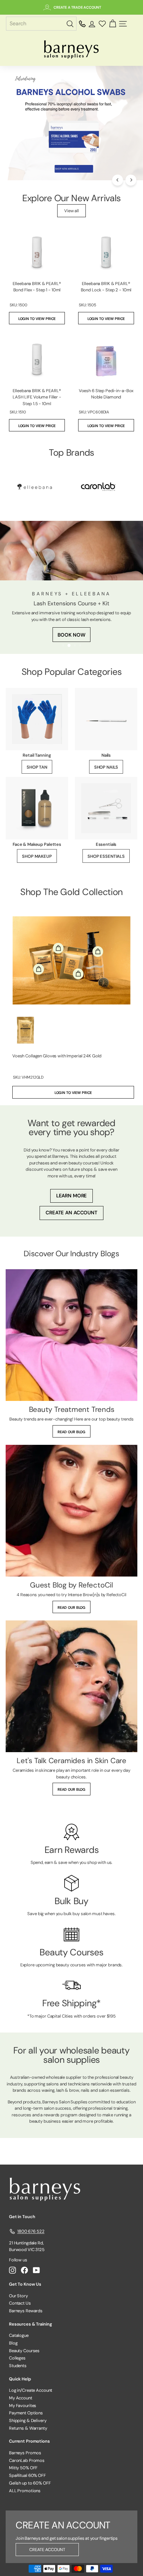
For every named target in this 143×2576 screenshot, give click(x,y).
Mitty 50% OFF (23, 2468)
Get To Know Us (25, 2284)
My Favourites (23, 2406)
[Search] (71, 24)
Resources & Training (30, 2324)
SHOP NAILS (106, 767)
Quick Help (20, 2379)
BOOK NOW (71, 635)
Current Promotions (29, 2441)
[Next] (131, 180)
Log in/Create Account (31, 2390)
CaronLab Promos (27, 2460)
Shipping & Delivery (28, 2421)
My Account (21, 2398)
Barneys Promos (25, 2453)
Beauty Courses (24, 2351)
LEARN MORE (72, 1196)
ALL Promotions (25, 2491)
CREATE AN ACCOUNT (71, 1213)
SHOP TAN (37, 767)
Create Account (47, 2550)
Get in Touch (22, 2217)
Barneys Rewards (26, 2311)
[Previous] (118, 180)
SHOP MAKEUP (37, 856)
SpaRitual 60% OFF (27, 2475)
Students (18, 2366)
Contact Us (20, 2303)
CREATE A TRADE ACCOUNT (77, 7)
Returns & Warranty (28, 2428)
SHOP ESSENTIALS (106, 856)
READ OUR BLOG (71, 1432)
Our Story (18, 2296)
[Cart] (113, 24)
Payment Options (26, 2413)
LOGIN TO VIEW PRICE (37, 319)
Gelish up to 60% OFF (30, 2483)
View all (71, 211)
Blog (13, 2343)
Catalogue (19, 2335)
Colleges (17, 2358)
